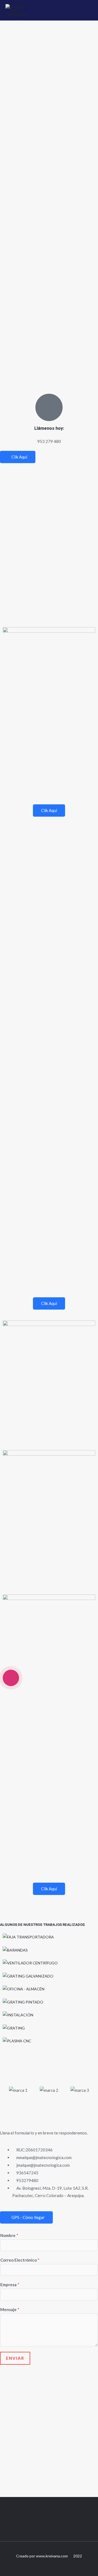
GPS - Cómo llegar (28, 2217)
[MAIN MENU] (87, 10)
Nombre (9, 2235)
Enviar (15, 2358)
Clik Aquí (19, 457)
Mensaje (10, 2309)
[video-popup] (11, 1678)
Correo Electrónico (20, 2260)
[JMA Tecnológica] (19, 10)
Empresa (10, 2285)
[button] (8, 2090)
